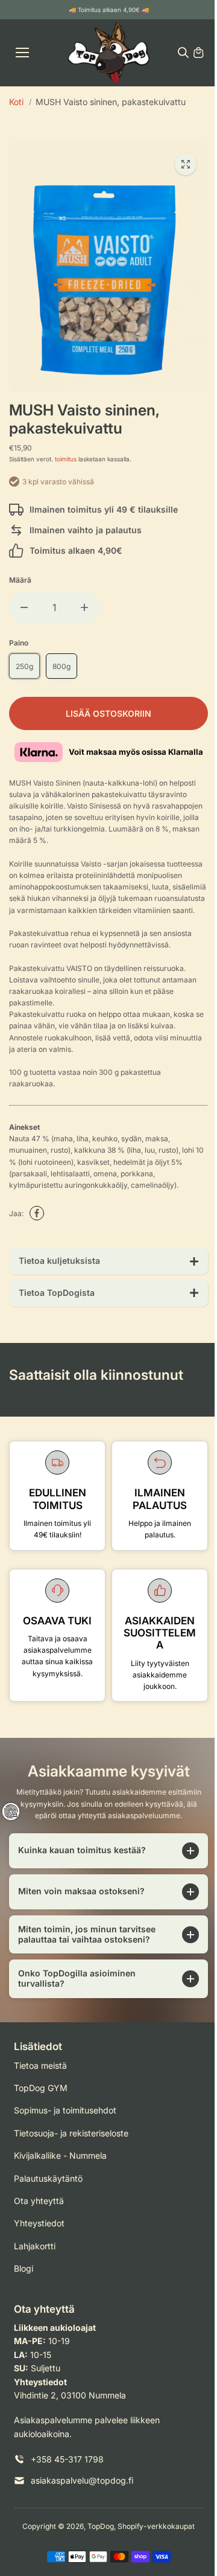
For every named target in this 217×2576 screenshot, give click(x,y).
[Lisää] (84, 607)
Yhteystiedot (39, 2227)
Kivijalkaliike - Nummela (60, 2160)
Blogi (24, 2273)
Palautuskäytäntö (48, 2182)
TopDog (98, 2530)
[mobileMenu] (22, 53)
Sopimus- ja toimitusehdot (65, 2114)
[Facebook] (37, 1213)
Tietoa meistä (40, 2069)
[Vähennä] (24, 607)
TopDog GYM (41, 2092)
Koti (16, 102)
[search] (183, 53)
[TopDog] (109, 53)
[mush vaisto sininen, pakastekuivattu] (186, 164)
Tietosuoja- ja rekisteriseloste (71, 2137)
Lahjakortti (35, 2250)
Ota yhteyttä (39, 2204)
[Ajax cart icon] (198, 53)
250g (24, 666)
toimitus (66, 459)
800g (61, 666)
